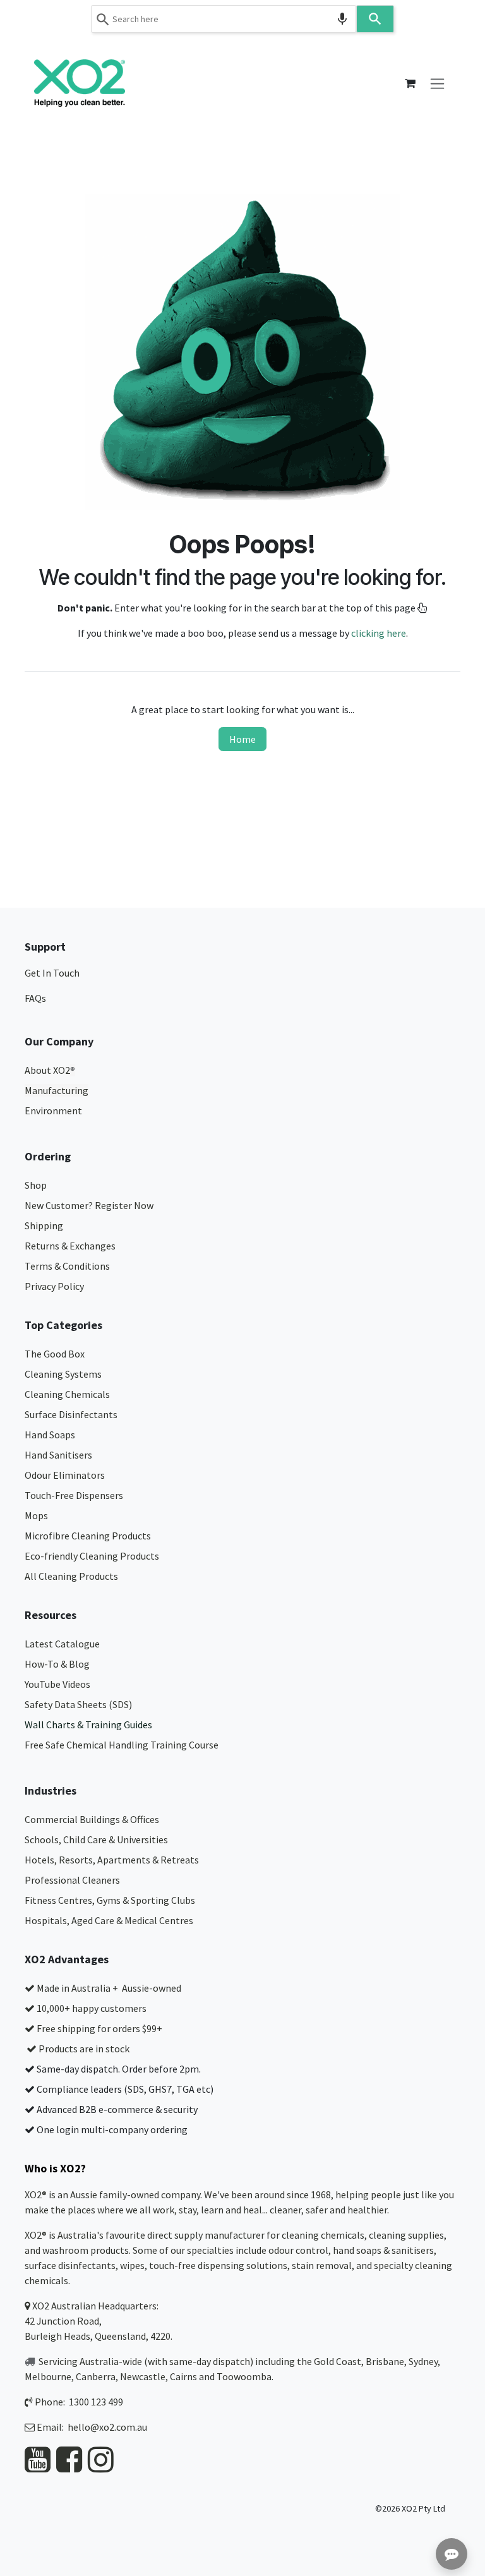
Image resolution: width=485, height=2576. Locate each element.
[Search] (375, 19)
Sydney (423, 2361)
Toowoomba (244, 2376)
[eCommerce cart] (410, 83)
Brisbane (385, 2361)
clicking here (379, 633)
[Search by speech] (342, 19)
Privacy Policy (54, 1286)
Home (242, 739)
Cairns (183, 2376)
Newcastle (143, 2376)
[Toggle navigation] (437, 83)
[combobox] (224, 19)
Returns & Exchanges (71, 1246)
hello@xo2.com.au (107, 2427)
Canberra (96, 2376)
